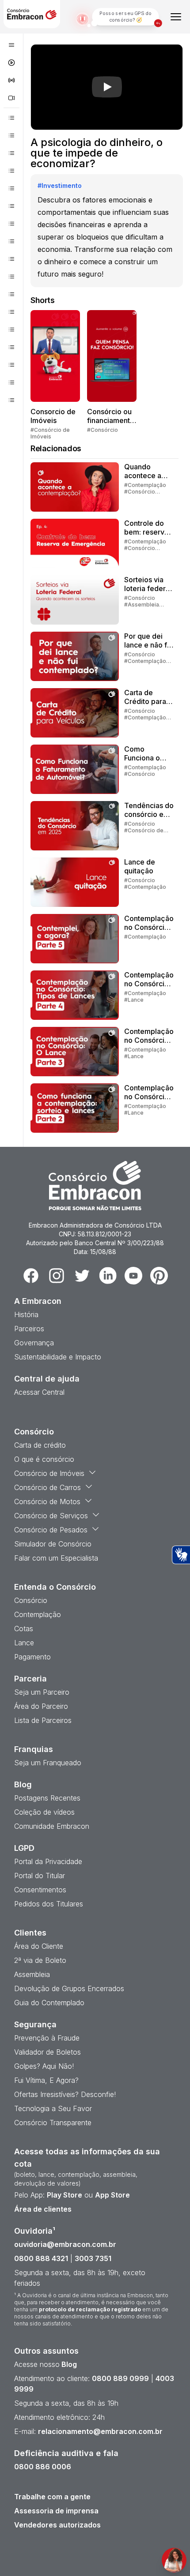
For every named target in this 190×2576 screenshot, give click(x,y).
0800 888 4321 (41, 2258)
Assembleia (32, 1974)
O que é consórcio (44, 1459)
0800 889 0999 (120, 2378)
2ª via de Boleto (40, 1960)
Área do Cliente (39, 1946)
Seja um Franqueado (48, 1763)
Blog (68, 2364)
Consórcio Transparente (53, 2123)
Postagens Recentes (47, 1798)
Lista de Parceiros (43, 1720)
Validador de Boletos (47, 2052)
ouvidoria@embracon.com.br (65, 2244)
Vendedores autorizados (57, 2525)
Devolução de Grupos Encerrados (69, 1988)
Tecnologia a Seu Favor (53, 2108)
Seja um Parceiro (42, 1692)
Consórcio (31, 1600)
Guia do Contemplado (49, 2003)
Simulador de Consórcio (53, 1544)
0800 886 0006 (43, 2467)
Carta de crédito (40, 1445)
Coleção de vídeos (44, 1812)
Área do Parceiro (41, 1706)
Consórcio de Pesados (51, 1530)
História (26, 1314)
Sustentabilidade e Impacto (58, 1357)
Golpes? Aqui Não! (44, 2066)
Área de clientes (43, 2209)
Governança (34, 1343)
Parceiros (29, 1329)
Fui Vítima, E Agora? (46, 2080)
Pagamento (32, 1657)
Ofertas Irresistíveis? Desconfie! (65, 2094)
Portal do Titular (40, 1876)
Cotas (24, 1629)
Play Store (65, 2195)
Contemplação (38, 1614)
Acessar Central (39, 1392)
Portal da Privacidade (48, 1861)
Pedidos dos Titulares (49, 1904)
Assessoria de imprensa (56, 2511)
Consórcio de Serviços (51, 1516)
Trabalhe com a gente (52, 2497)
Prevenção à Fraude (47, 2038)
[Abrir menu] (176, 17)
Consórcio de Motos (47, 1501)
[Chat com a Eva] (174, 2560)
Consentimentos (40, 1890)
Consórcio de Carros (47, 1487)
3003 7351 (93, 2258)
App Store (112, 2195)
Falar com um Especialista (56, 1558)
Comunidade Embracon (52, 1826)
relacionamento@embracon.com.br (100, 2431)
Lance (24, 1643)
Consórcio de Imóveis (49, 1473)
